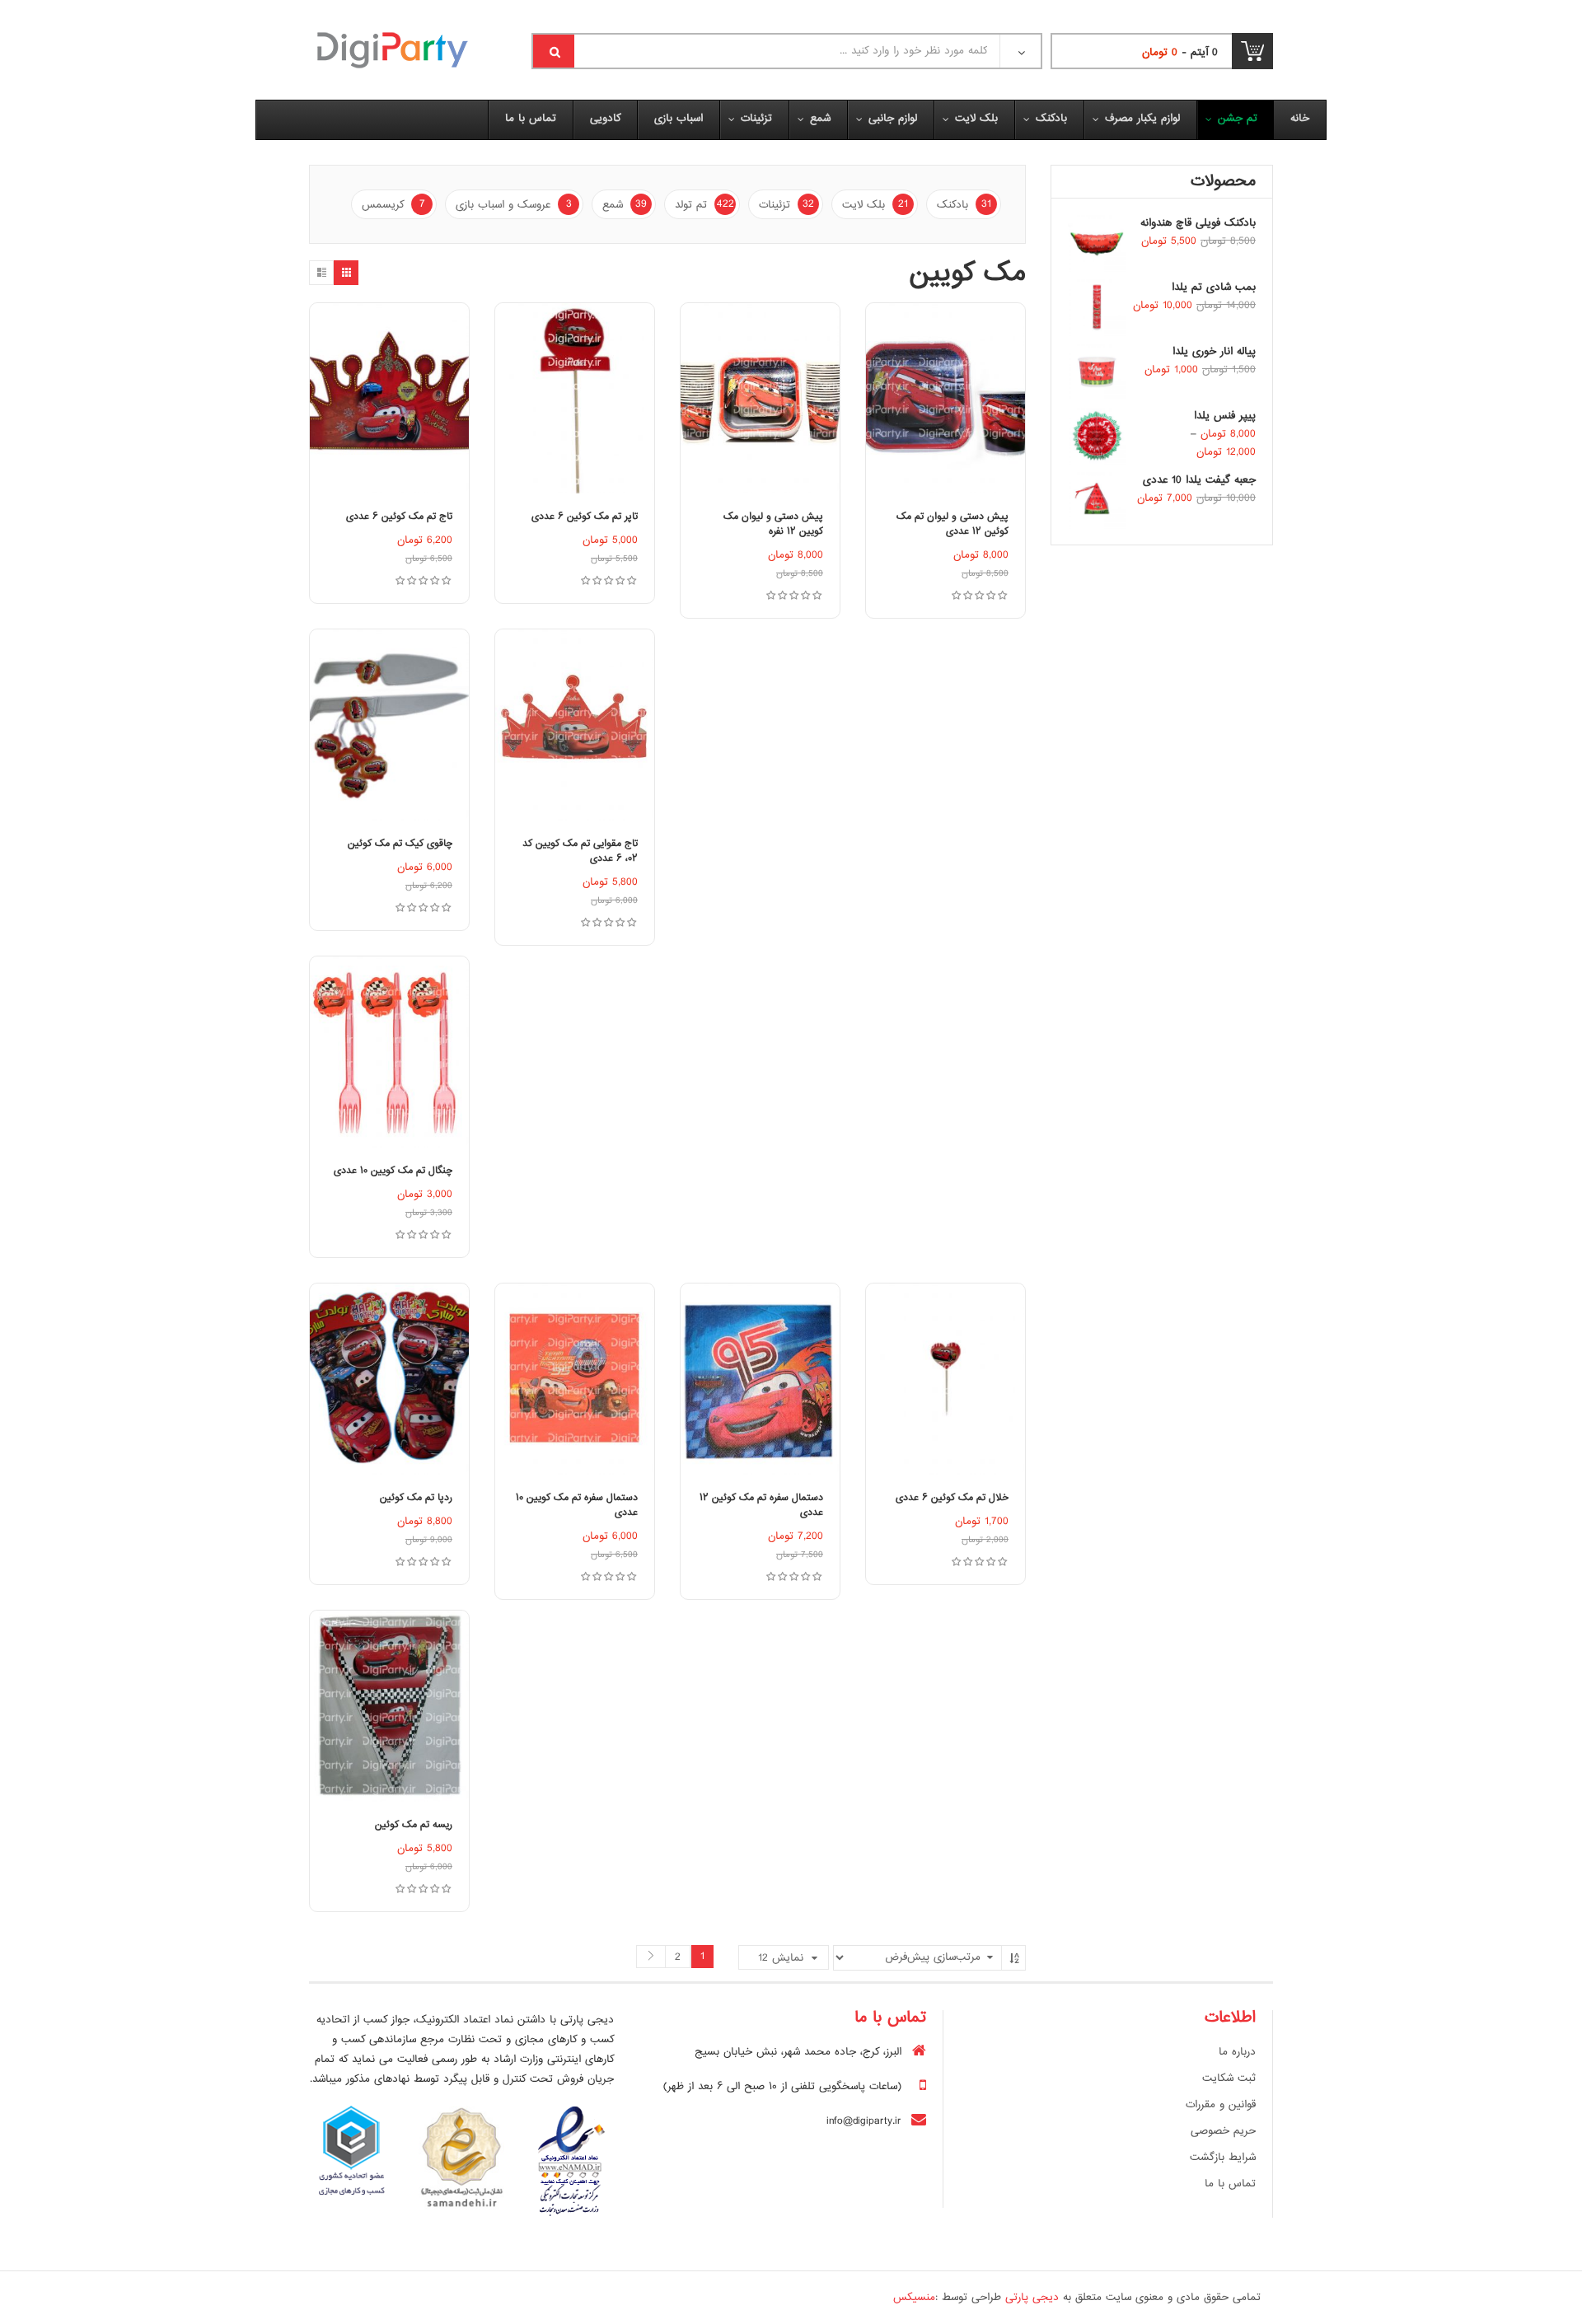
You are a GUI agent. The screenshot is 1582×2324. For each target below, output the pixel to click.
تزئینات (786, 205)
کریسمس (393, 205)
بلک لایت (875, 205)
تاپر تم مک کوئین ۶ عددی (585, 517)
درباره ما (1237, 2052)
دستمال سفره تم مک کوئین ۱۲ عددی (761, 1506)
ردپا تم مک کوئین (416, 1498)
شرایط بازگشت (1223, 2158)
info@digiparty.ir (864, 2121)
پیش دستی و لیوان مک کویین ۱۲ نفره (773, 524)
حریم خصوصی (1223, 2131)
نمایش (781, 1958)
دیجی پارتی (1032, 2298)
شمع (625, 205)
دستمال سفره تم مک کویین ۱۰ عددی (577, 1506)
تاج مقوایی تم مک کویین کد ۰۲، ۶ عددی (580, 851)
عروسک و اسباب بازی (514, 205)
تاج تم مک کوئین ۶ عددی (399, 517)
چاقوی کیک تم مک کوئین (400, 844)
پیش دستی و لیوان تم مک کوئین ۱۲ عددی (952, 524)
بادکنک (964, 205)
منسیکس (914, 2298)
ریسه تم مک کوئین (414, 1825)
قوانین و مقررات (1221, 2105)
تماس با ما (1230, 2184)
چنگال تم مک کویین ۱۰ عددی (393, 1171)
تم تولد (704, 205)
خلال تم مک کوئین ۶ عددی (952, 1498)
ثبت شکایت (1229, 2079)
